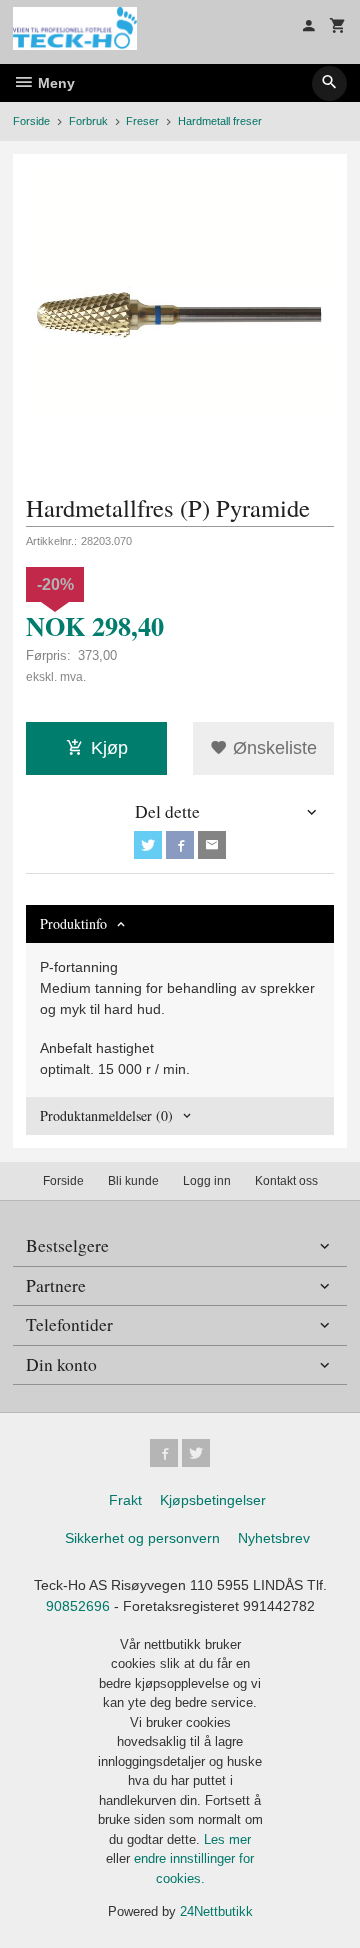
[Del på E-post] (212, 845)
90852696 (78, 1606)
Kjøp (109, 748)
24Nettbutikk (216, 1911)
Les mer (227, 1839)
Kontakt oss (286, 1181)
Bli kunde (133, 1181)
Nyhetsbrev (274, 1538)
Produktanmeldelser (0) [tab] (106, 1115)
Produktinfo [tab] (73, 923)
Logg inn (207, 1181)
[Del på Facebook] (180, 845)
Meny (54, 83)
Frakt (125, 1500)
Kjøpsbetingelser (213, 1500)
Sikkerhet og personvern (142, 1538)
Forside (31, 121)
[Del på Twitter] (148, 845)
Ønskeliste (272, 748)
